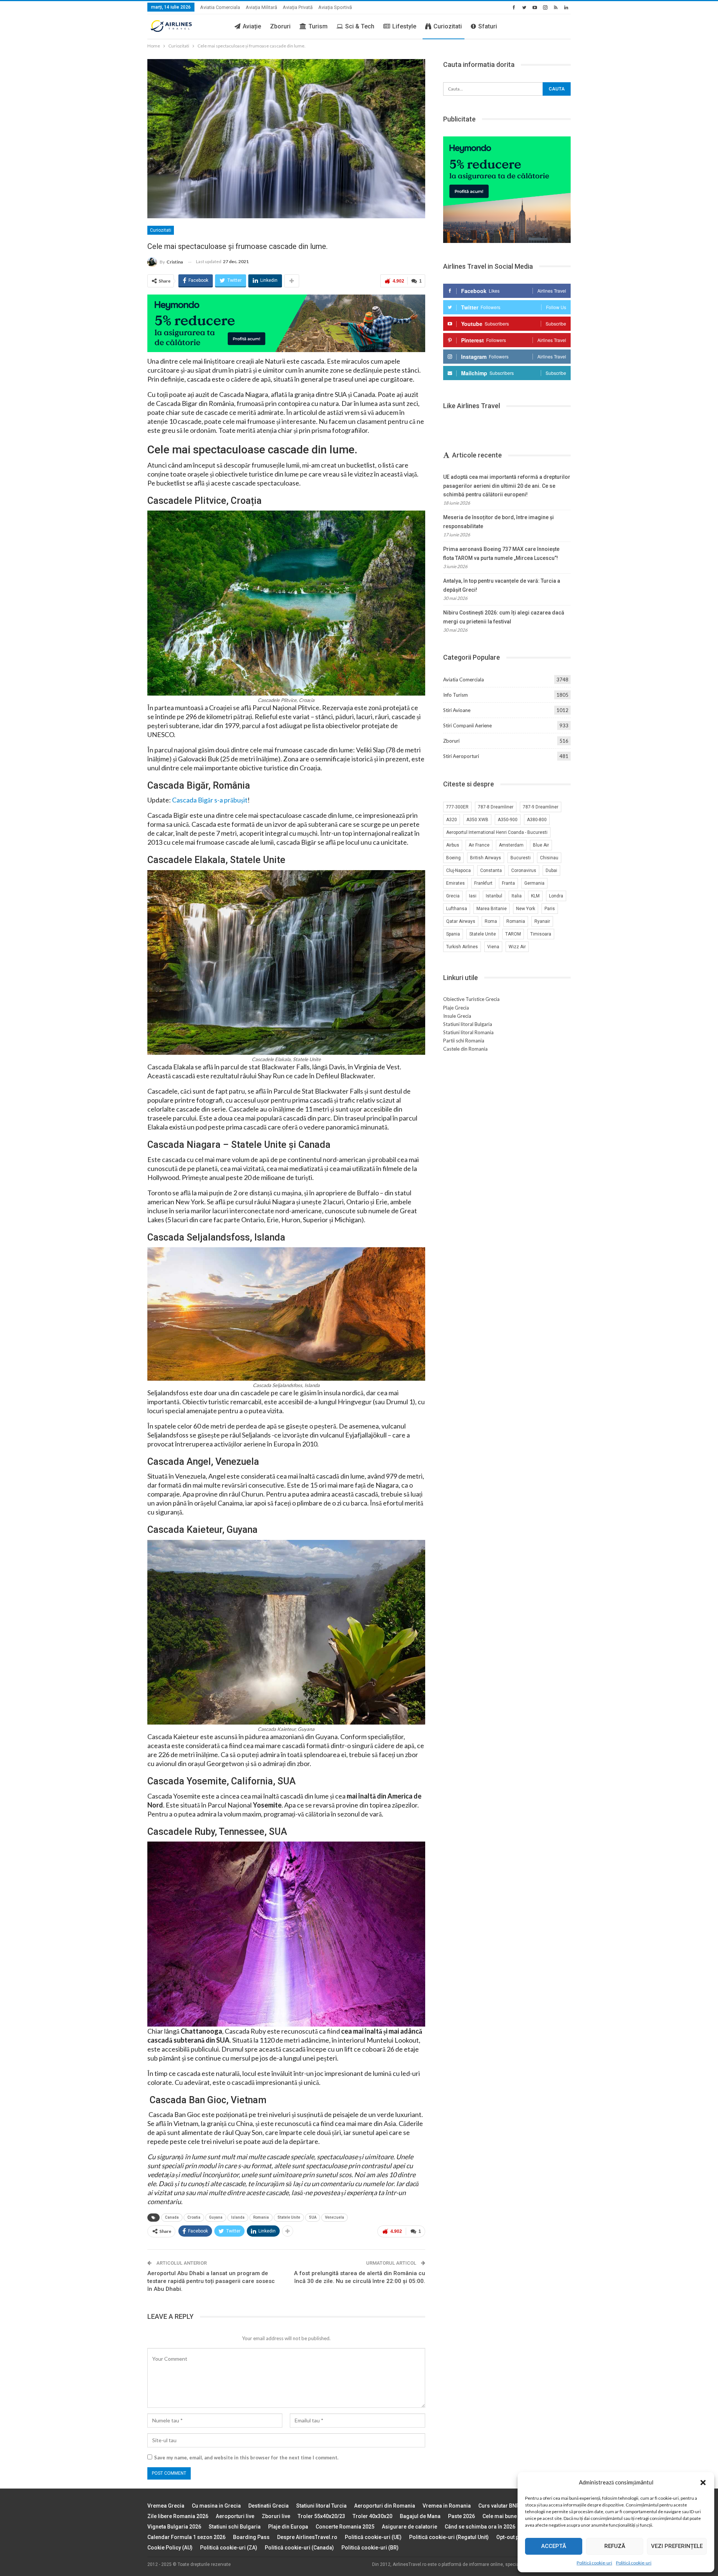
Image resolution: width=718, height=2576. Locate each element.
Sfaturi (488, 26)
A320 (452, 820)
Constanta (491, 871)
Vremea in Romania (447, 2506)
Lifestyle (404, 26)
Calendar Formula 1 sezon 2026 (186, 2537)
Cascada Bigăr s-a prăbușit (210, 800)
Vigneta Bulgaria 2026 (174, 2527)
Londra (556, 896)
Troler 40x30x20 (372, 2516)
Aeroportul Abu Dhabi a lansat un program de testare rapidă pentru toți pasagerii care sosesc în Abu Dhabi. (211, 2281)
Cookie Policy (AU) (170, 2548)
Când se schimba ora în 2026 (480, 2527)
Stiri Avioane (457, 710)
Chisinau (549, 858)
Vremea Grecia (166, 2506)
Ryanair (542, 921)
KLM (535, 896)
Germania (534, 883)
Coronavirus (524, 871)
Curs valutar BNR (499, 2506)
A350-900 (508, 820)
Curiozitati (448, 26)
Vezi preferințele (677, 2546)
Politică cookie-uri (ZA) (229, 2548)
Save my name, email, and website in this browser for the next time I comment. (246, 2458)
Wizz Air (517, 947)
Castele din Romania (465, 1049)
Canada (172, 2217)
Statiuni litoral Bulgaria (468, 1024)
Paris (550, 909)
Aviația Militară (261, 7)
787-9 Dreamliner (541, 807)
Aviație (252, 26)
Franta (508, 883)
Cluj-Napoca (458, 871)
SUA (313, 2217)
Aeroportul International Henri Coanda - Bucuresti (497, 832)
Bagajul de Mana (420, 2516)
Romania (261, 2217)
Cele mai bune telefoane (512, 2516)
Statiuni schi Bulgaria (235, 2527)
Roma (491, 921)
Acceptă (554, 2546)
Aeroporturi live (235, 2516)
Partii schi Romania (464, 1041)
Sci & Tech (360, 26)
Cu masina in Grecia (216, 2506)
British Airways (486, 858)
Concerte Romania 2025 (345, 2527)
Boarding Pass (251, 2537)
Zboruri (280, 26)
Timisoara (541, 934)
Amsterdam (511, 845)
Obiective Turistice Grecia (471, 999)
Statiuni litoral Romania (468, 1032)
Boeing (453, 858)
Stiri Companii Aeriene (467, 725)
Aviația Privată (298, 7)
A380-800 (537, 820)
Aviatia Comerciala (220, 7)
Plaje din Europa (288, 2527)
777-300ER (457, 807)
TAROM (513, 934)
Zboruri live (276, 2516)
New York (526, 909)
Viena (493, 947)
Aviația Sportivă (335, 7)
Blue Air (541, 845)
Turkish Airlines (462, 947)
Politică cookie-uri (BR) (370, 2548)
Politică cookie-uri (594, 2563)
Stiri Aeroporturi (461, 756)
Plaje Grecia (456, 1008)
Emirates (455, 883)
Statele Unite (289, 2217)
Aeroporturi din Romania (385, 2506)
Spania (453, 934)
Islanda (238, 2217)
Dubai (551, 871)
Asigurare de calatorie (409, 2527)
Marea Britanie (492, 909)
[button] (703, 2483)
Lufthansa (457, 909)
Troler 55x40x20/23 (321, 2516)
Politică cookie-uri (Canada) (299, 2548)
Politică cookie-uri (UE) (373, 2537)
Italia (517, 896)
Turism (318, 26)
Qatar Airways (461, 921)
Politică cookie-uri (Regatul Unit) (449, 2537)
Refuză (615, 2546)
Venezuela (335, 2217)
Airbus (453, 845)
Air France (479, 845)
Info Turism (455, 695)
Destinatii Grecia (269, 2506)
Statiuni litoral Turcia (321, 2506)
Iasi (473, 896)
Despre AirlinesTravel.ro (307, 2537)
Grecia (453, 896)
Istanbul (494, 896)
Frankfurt (483, 883)
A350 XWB (477, 820)
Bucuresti (521, 858)
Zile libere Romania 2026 (178, 2516)
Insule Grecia (457, 1016)
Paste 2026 (461, 2516)
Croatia (194, 2217)
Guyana (216, 2217)
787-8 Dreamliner (496, 807)
